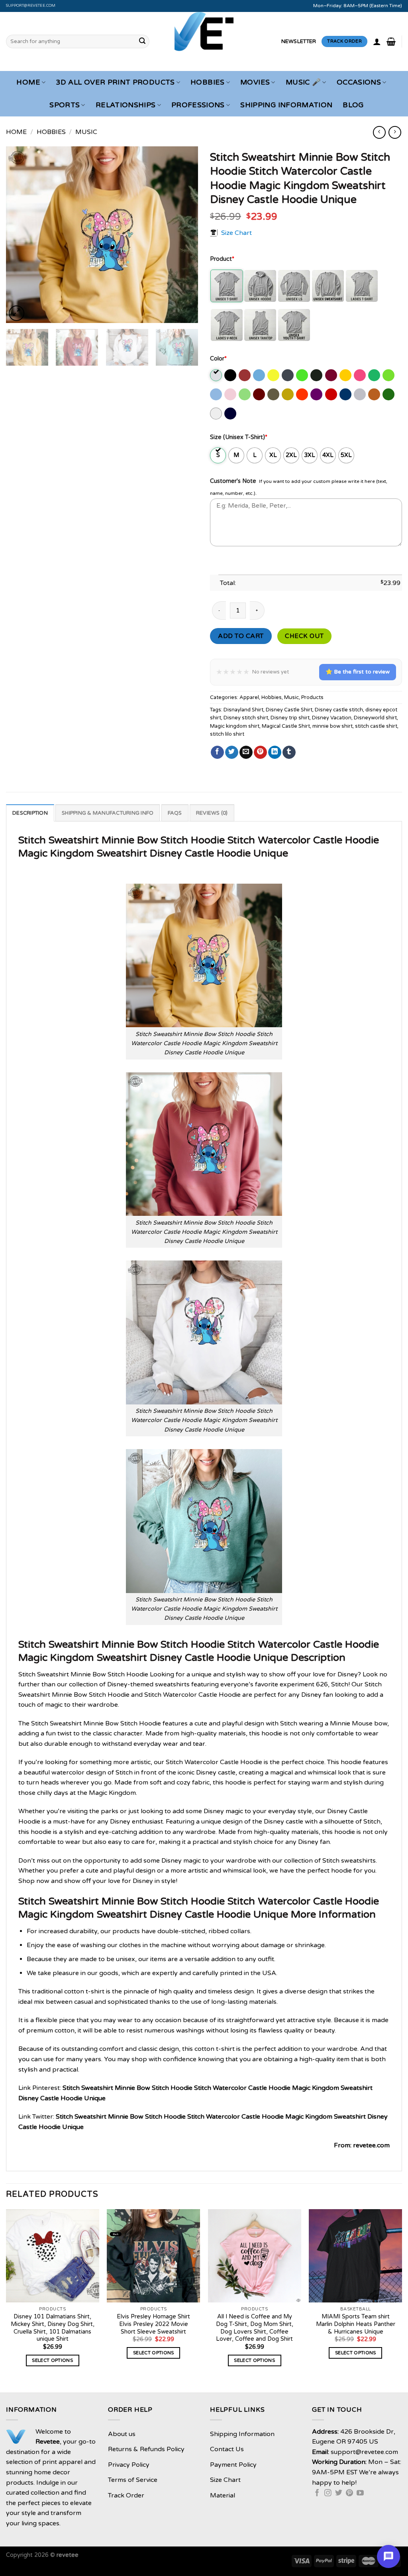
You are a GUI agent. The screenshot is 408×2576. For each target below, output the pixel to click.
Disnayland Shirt (243, 710)
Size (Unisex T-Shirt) (239, 437)
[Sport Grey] (360, 394)
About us (122, 2434)
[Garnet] (332, 375)
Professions (198, 105)
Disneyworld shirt (375, 718)
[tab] (30, 813)
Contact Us (227, 2449)
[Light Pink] (231, 394)
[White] (217, 414)
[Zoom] (17, 313)
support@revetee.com (31, 6)
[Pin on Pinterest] (260, 752)
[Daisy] (274, 375)
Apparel (249, 697)
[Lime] (245, 394)
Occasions (359, 82)
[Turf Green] (389, 394)
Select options (52, 2360)
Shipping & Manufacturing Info (108, 813)
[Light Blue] (217, 394)
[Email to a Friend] (246, 752)
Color (218, 359)
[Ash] (217, 375)
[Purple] (317, 394)
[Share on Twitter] (232, 752)
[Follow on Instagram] (328, 2493)
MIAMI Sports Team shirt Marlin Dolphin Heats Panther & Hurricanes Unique (356, 2324)
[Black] (231, 375)
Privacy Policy (129, 2465)
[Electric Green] (303, 375)
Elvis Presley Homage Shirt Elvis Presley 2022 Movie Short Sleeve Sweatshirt (153, 2324)
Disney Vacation (332, 718)
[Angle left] (379, 132)
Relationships (126, 105)
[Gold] (346, 375)
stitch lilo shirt (227, 734)
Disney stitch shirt (246, 718)
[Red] (332, 394)
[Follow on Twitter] (339, 2493)
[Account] (377, 41)
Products (312, 697)
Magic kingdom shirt (235, 726)
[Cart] (391, 41)
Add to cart (241, 636)
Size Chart (236, 233)
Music (86, 132)
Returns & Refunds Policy (146, 2449)
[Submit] (142, 41)
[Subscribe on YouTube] (360, 2493)
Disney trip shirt (290, 718)
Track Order (126, 2495)
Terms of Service (133, 2480)
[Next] (184, 235)
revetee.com (371, 2145)
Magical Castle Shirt (286, 726)
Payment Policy (233, 2465)
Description (30, 813)
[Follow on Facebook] (317, 2493)
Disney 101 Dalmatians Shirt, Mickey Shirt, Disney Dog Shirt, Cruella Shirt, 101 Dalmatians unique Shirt (53, 2328)
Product (222, 259)
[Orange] (303, 394)
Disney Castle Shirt (289, 710)
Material (223, 2495)
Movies (255, 82)
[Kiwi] (389, 375)
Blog (353, 105)
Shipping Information (286, 105)
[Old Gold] (288, 394)
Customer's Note (233, 481)
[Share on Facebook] (217, 752)
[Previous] (20, 235)
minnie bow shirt (332, 726)
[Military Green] (274, 394)
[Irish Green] (375, 375)
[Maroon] (260, 394)
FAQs (175, 813)
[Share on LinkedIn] (275, 752)
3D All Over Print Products (115, 82)
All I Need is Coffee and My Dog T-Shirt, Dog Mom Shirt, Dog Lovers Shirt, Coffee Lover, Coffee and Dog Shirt (255, 2328)
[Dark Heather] (288, 375)
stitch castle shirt (376, 726)
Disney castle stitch (339, 710)
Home (28, 82)
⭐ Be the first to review (358, 672)
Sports (65, 105)
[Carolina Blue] (260, 375)
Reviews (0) (212, 813)
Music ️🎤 (303, 82)
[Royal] (346, 394)
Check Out (304, 636)
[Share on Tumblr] (289, 752)
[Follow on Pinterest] (349, 2493)
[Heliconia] (360, 375)
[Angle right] (395, 132)
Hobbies (207, 82)
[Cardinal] (245, 375)
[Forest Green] (317, 375)
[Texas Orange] (375, 394)
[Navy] (231, 414)
